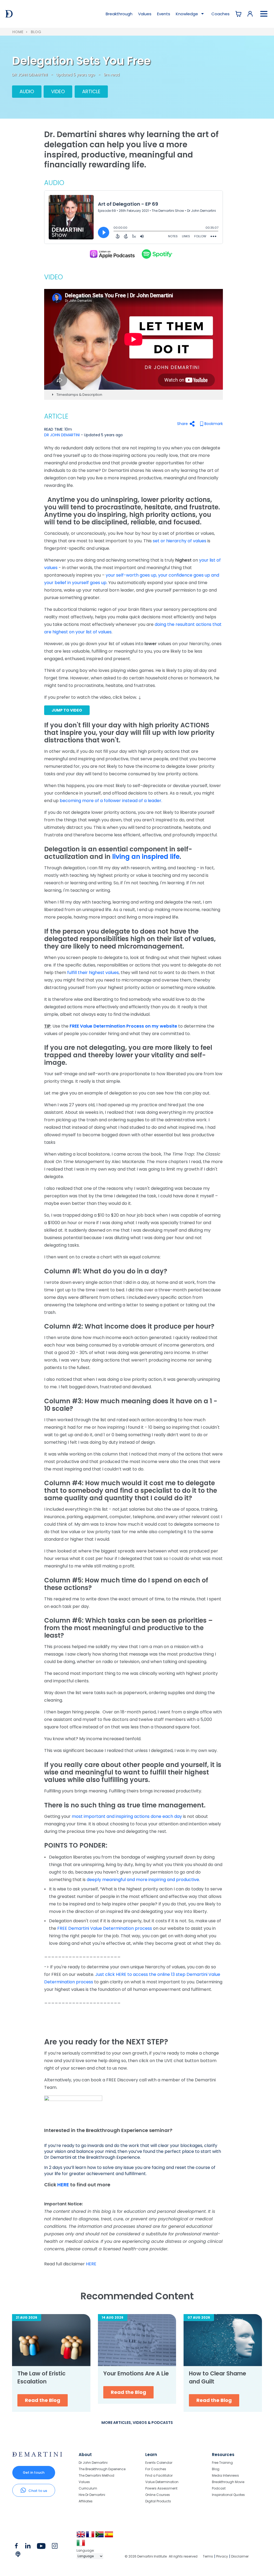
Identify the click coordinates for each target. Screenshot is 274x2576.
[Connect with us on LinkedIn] (28, 2547)
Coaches (220, 14)
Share (182, 424)
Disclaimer (240, 2556)
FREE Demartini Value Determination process (105, 1928)
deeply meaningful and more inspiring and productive (143, 1880)
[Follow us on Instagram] (55, 2547)
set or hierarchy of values (180, 541)
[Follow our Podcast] (18, 2555)
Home (18, 32)
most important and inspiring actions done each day (127, 1816)
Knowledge (187, 14)
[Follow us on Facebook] (16, 2547)
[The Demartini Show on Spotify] (156, 254)
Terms (208, 2556)
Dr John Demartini (93, 2463)
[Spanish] (109, 2536)
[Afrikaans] (100, 2536)
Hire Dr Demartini (92, 2495)
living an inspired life (146, 857)
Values (145, 14)
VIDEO (58, 91)
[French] (91, 2536)
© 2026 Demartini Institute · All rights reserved (161, 2556)
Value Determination (162, 2482)
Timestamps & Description (79, 395)
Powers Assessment (161, 2488)
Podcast (219, 2488)
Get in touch (34, 2472)
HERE (64, 2185)
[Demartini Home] (37, 2455)
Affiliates (86, 2501)
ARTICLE (91, 91)
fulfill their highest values (93, 973)
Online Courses (158, 2495)
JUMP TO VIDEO (67, 710)
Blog (36, 32)
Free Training (222, 2463)
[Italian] (81, 2545)
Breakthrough (119, 14)
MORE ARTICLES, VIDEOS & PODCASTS (137, 2423)
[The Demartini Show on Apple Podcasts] (112, 254)
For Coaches (156, 2469)
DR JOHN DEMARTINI (30, 75)
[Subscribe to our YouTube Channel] (41, 2547)
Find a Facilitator (159, 2475)
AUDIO (27, 91)
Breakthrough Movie (228, 2482)
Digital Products (158, 2501)
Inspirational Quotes (228, 2495)
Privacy (222, 2556)
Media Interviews (225, 2475)
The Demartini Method (96, 2475)
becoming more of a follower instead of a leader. (111, 801)
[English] (81, 2536)
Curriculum (88, 2488)
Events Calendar (159, 2463)
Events (164, 14)
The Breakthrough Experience (102, 2469)
